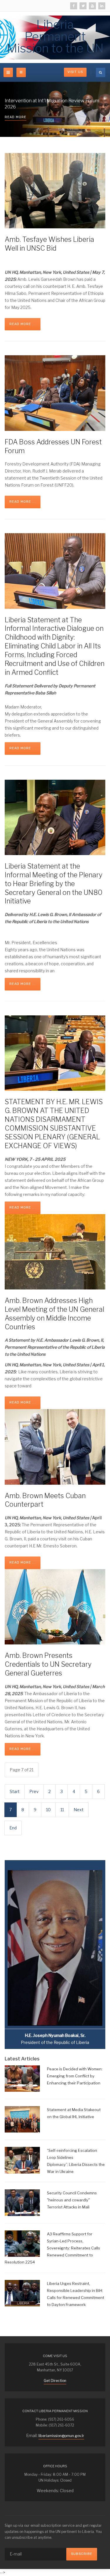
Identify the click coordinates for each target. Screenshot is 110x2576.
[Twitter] (83, 6)
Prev (34, 1791)
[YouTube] (92, 6)
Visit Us (75, 72)
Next (79, 1810)
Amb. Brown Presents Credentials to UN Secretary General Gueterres (48, 1664)
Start (15, 1791)
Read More (16, 117)
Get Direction (55, 2381)
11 (62, 1810)
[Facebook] (74, 6)
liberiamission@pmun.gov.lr (61, 2436)
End (13, 1828)
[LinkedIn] (102, 6)
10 (48, 1810)
